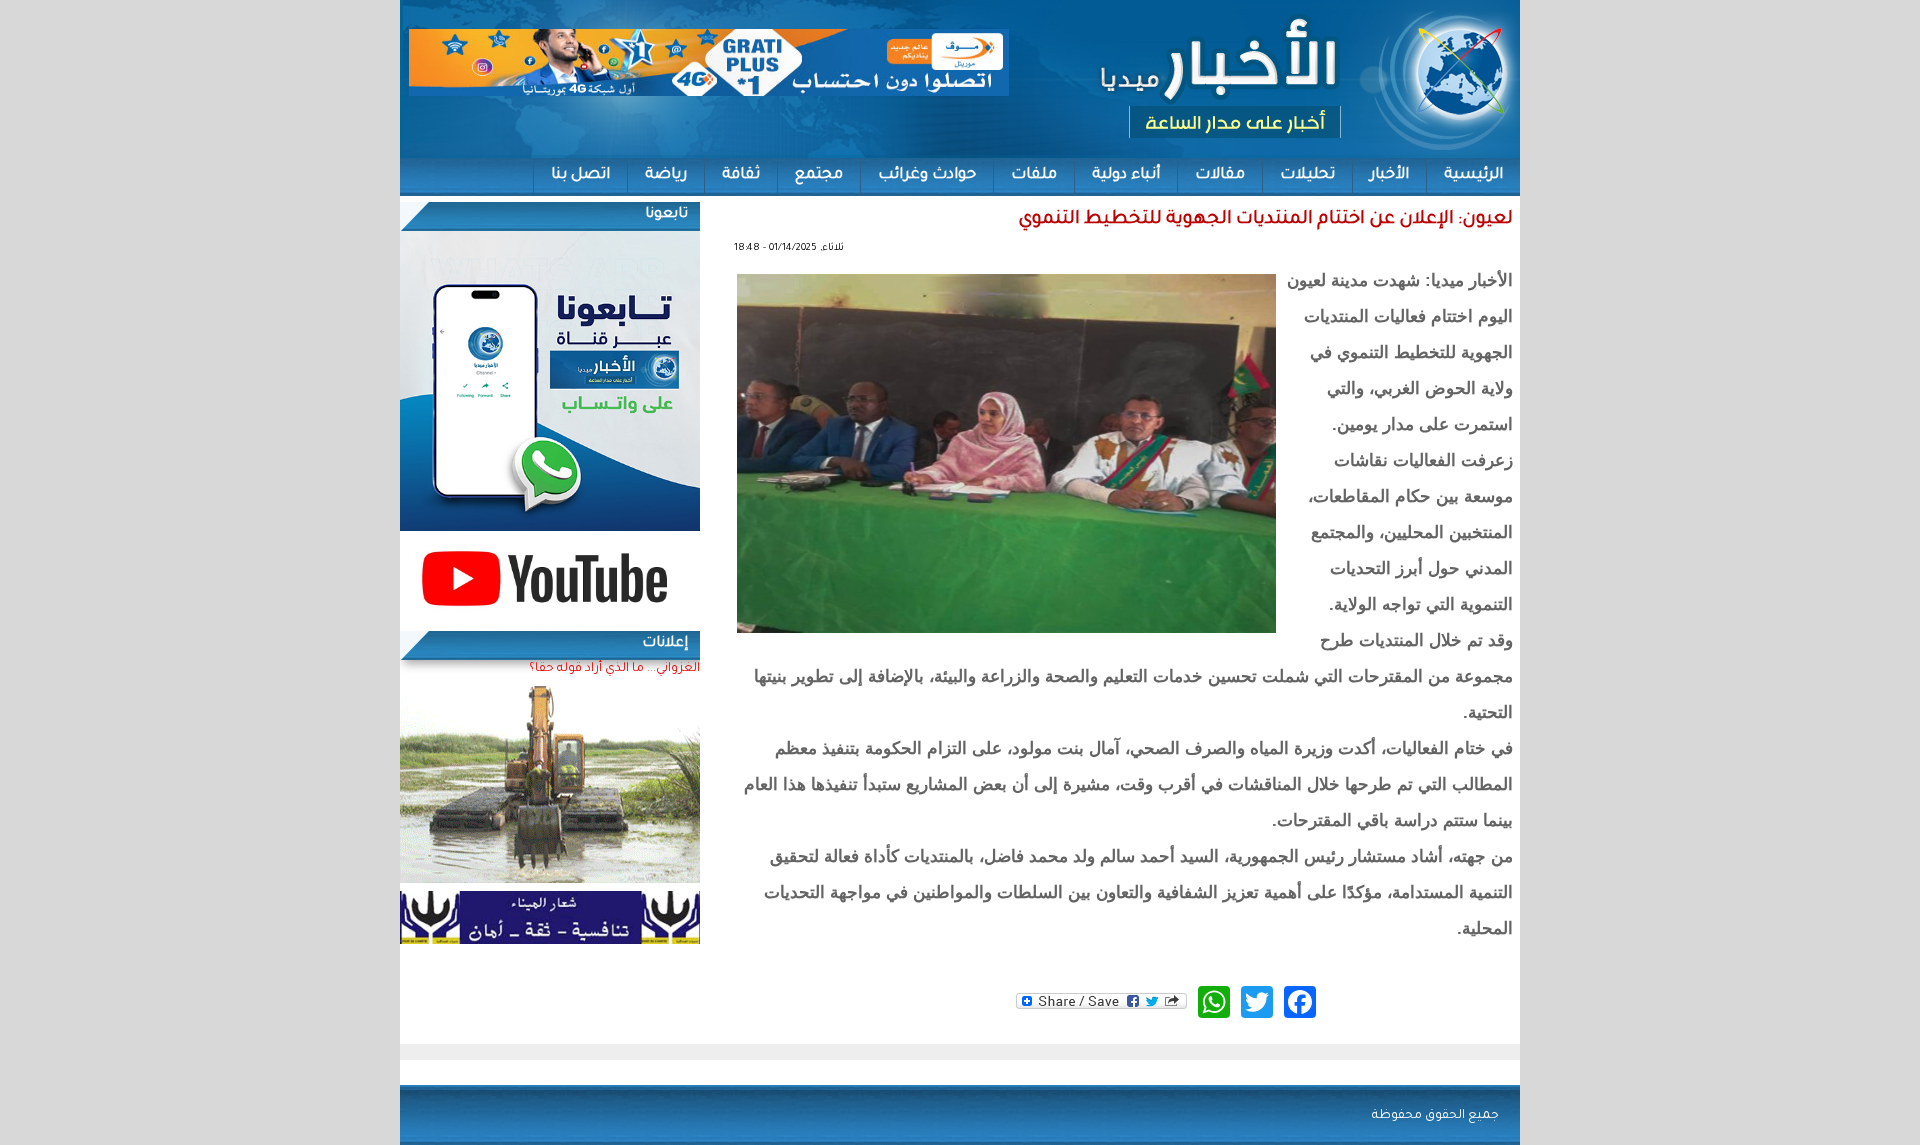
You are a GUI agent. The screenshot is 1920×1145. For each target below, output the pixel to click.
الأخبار (1389, 175)
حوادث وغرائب (927, 175)
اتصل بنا (580, 175)
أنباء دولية (1126, 175)
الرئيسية (1473, 175)
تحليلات (1307, 175)
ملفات (1034, 175)
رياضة (666, 175)
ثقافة (741, 175)
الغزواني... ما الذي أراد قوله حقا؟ (614, 669)
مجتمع (819, 175)
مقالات (1220, 175)
